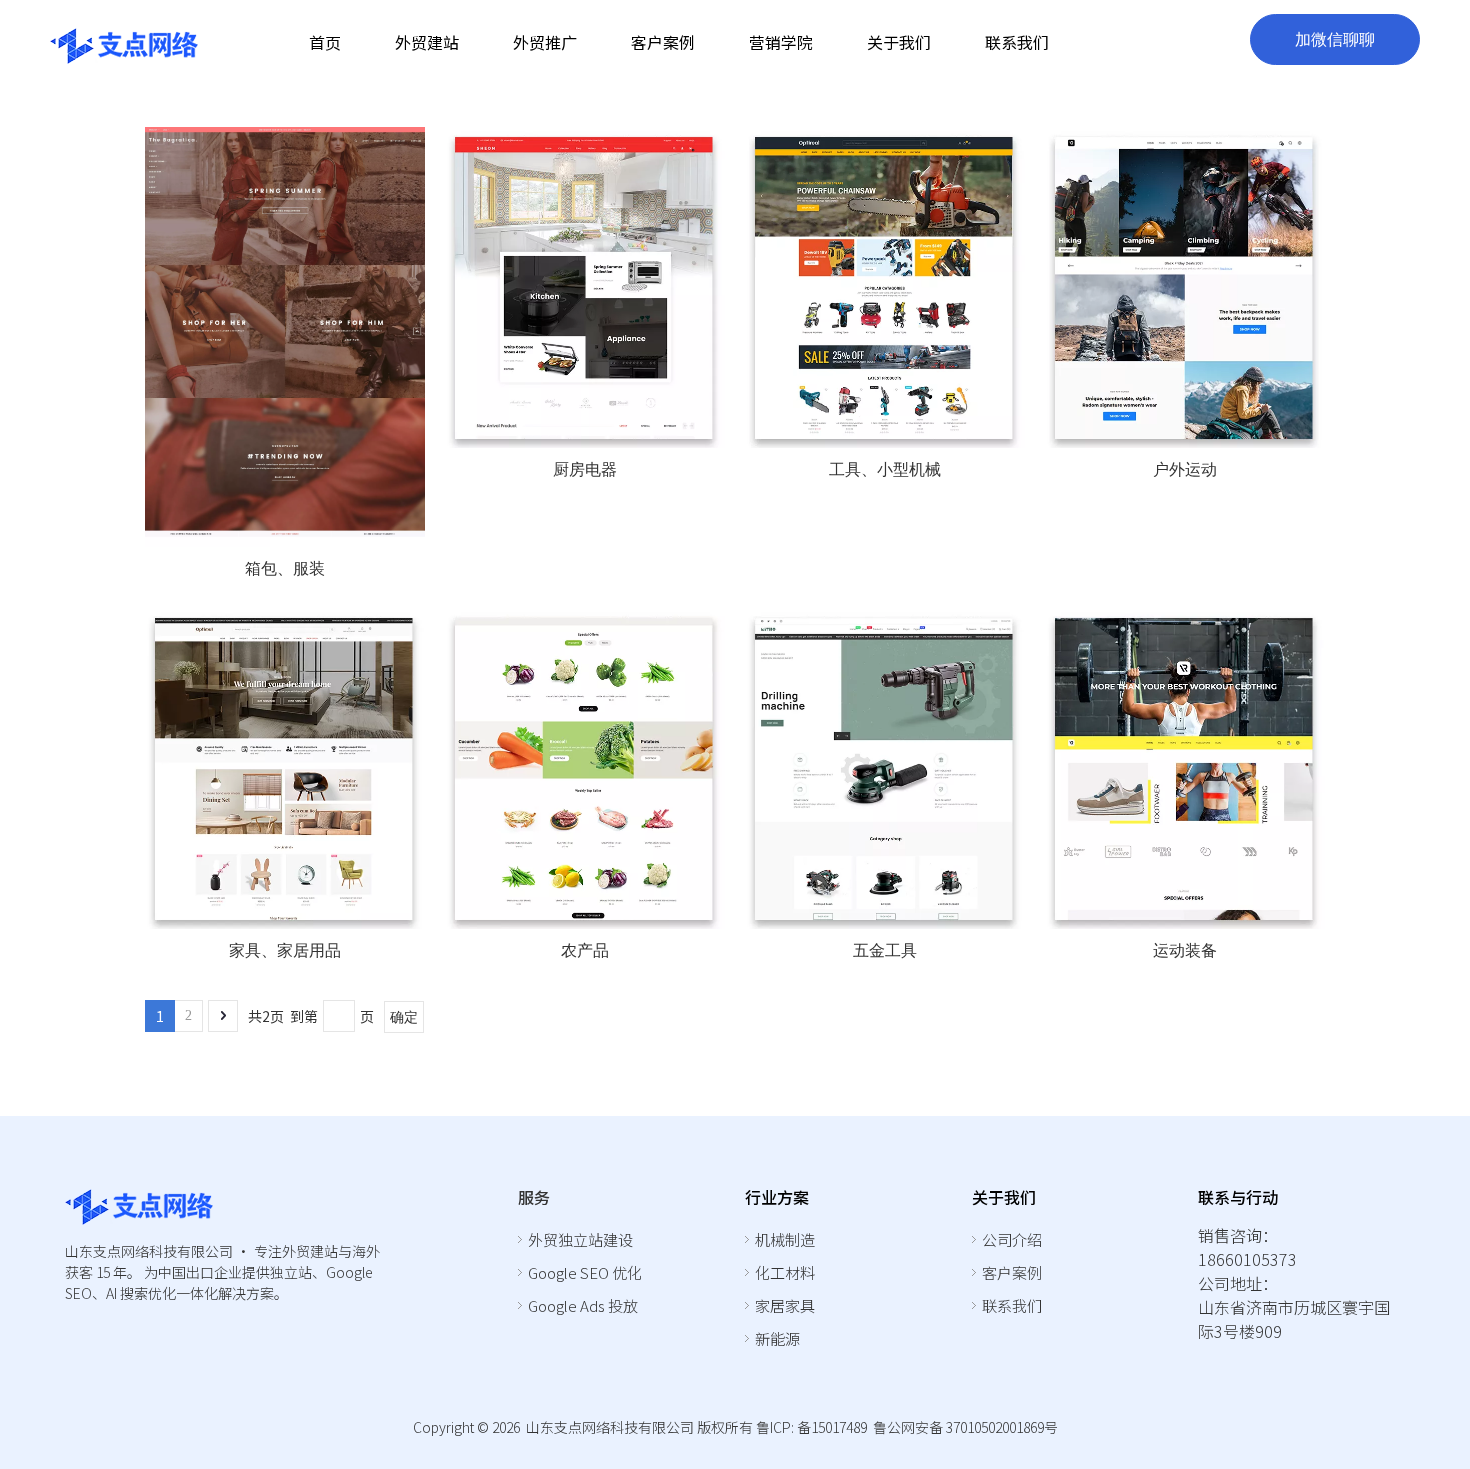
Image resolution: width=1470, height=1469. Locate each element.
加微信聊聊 (1335, 39)
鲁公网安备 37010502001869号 (965, 1427)
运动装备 (1185, 950)
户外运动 (1185, 469)
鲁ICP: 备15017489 (811, 1427)
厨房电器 (585, 469)
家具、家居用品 (285, 950)
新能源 (777, 1338)
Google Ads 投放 (583, 1305)
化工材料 (785, 1272)
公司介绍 (1012, 1239)
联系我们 (1012, 1305)
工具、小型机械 (885, 469)
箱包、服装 (285, 568)
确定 (404, 1017)
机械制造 (785, 1239)
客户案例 (1012, 1272)
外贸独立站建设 (580, 1239)
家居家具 (785, 1305)
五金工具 (885, 950)
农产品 (585, 950)
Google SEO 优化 (585, 1272)
